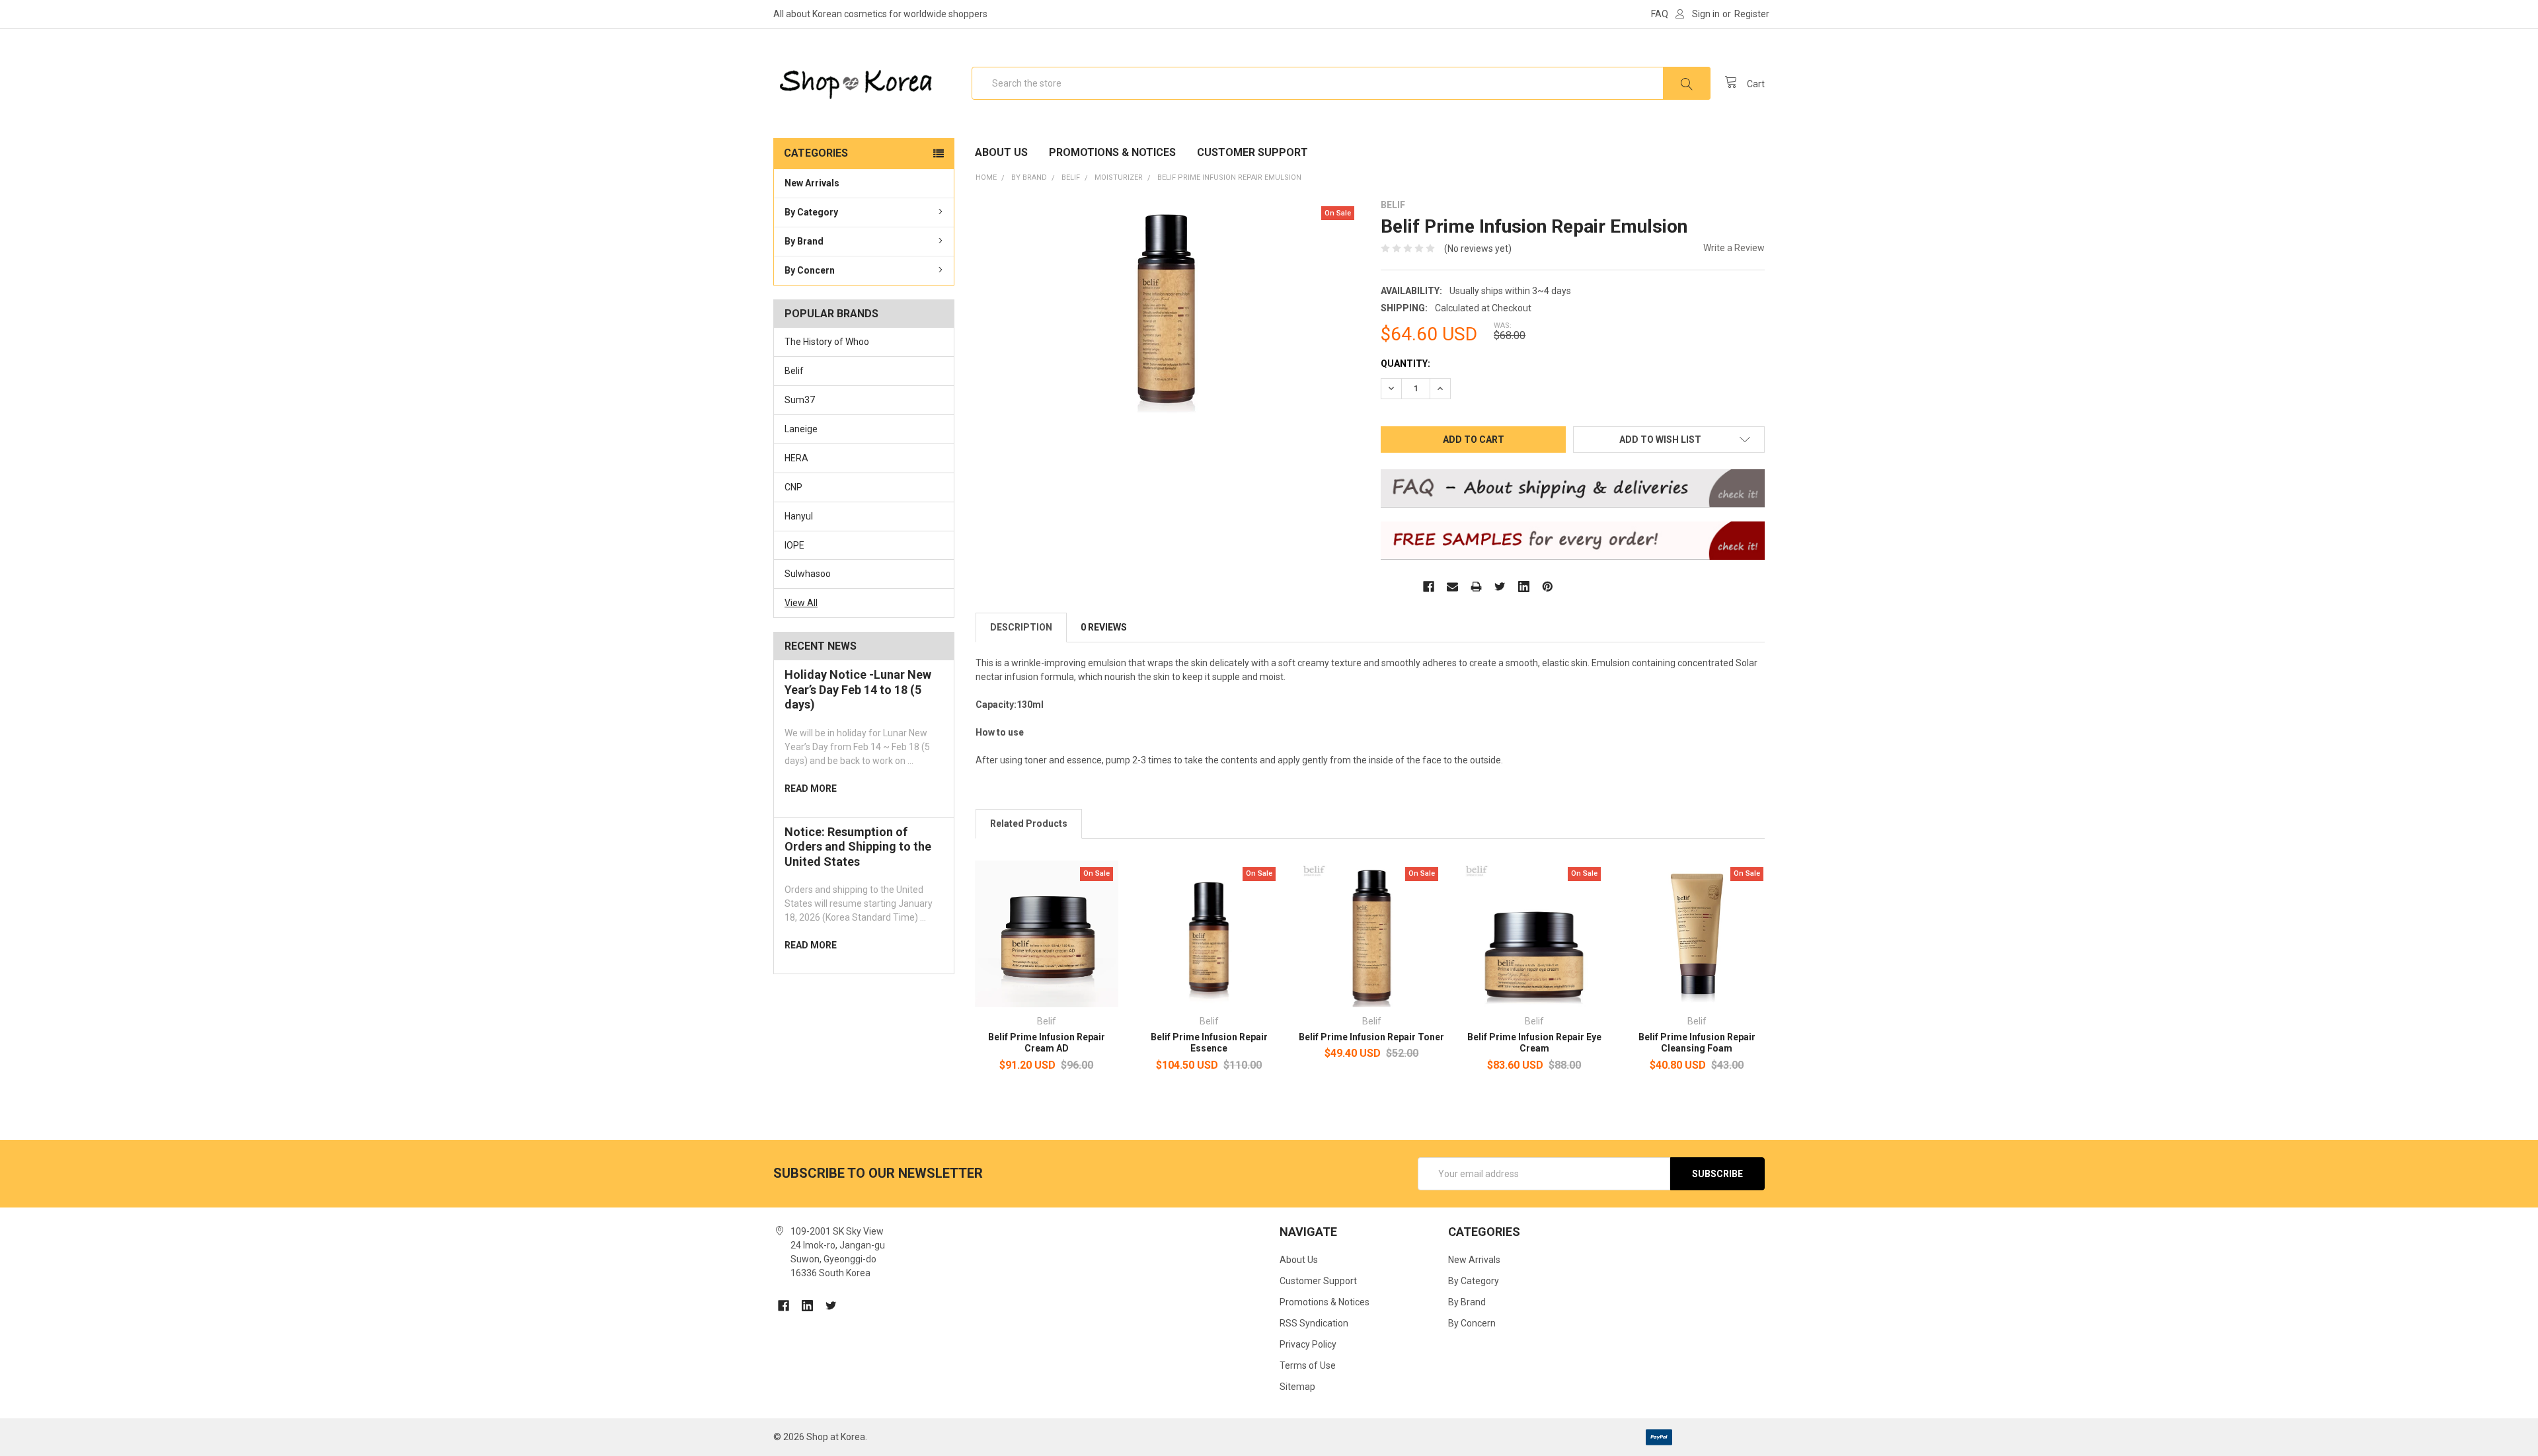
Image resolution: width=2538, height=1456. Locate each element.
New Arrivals (812, 183)
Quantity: (1405, 364)
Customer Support (1252, 152)
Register (1752, 14)
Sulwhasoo (808, 574)
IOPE (794, 545)
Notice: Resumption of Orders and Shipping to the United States (858, 847)
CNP (793, 487)
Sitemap (1297, 1387)
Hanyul (799, 516)
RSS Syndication (1314, 1323)
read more (811, 788)
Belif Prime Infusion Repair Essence (1209, 1043)
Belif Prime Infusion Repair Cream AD (1047, 1043)
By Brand (804, 241)
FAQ (1660, 14)
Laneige (801, 429)
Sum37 (800, 400)
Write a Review (1734, 248)
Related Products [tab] (1029, 824)
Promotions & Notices (1112, 152)
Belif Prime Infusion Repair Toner (1371, 1037)
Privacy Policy (1308, 1344)
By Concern (810, 270)
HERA (796, 458)
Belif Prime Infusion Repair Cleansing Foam (1697, 1043)
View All (801, 603)
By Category (811, 212)
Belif (794, 371)
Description (1021, 627)
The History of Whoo (827, 342)
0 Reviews (1104, 627)
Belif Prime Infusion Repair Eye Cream (1534, 1043)
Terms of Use (1308, 1365)
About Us (1001, 152)
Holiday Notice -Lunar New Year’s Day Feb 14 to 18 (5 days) (858, 689)
